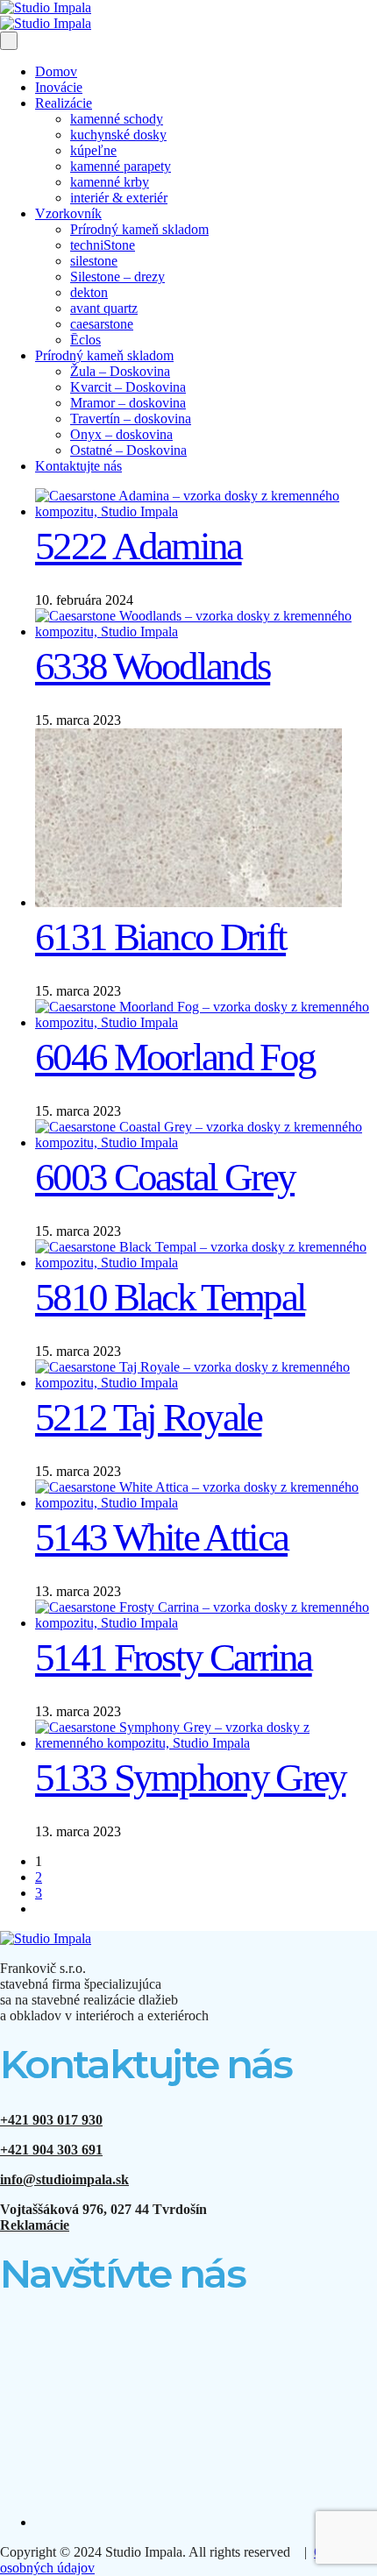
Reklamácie (35, 2225)
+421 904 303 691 (51, 2150)
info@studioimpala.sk (64, 2179)
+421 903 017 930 (51, 2120)
